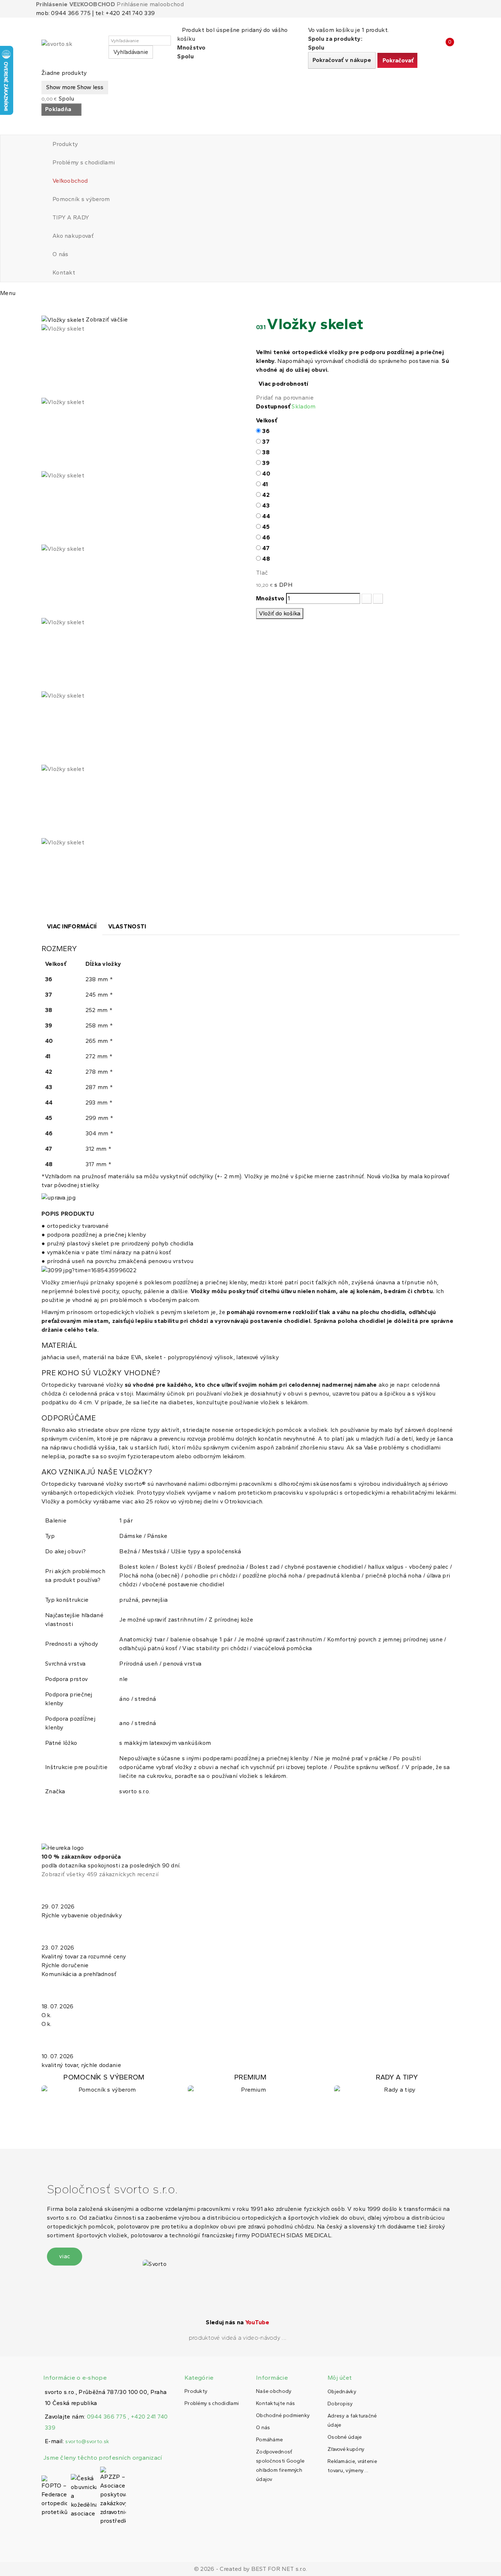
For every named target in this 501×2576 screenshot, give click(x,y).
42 (266, 495)
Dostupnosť (273, 406)
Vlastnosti (127, 926)
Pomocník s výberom (81, 199)
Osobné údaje (345, 2437)
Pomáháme (269, 2440)
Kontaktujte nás (276, 2403)
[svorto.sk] (74, 47)
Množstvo (270, 598)
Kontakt (64, 272)
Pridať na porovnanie (285, 398)
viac (65, 2256)
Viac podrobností (284, 384)
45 (266, 527)
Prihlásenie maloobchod (150, 4)
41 (265, 484)
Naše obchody (274, 2391)
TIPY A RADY (71, 217)
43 (266, 505)
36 (266, 431)
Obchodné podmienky (283, 2415)
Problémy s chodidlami (84, 162)
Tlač (262, 573)
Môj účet (340, 2378)
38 (266, 452)
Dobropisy (340, 2404)
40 (266, 474)
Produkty (65, 144)
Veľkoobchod (70, 181)
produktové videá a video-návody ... (238, 2338)
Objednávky (342, 2392)
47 (266, 548)
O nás (61, 254)
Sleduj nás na (237, 2322)
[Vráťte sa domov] (44, 307)
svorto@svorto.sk (87, 2442)
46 (266, 537)
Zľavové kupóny (346, 2449)
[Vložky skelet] (143, 361)
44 (266, 516)
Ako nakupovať (73, 236)
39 (266, 463)
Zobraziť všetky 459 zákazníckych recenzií (100, 1874)
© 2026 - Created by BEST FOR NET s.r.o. (251, 2569)
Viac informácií (72, 926)
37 (266, 442)
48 (266, 559)
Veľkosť (267, 420)
